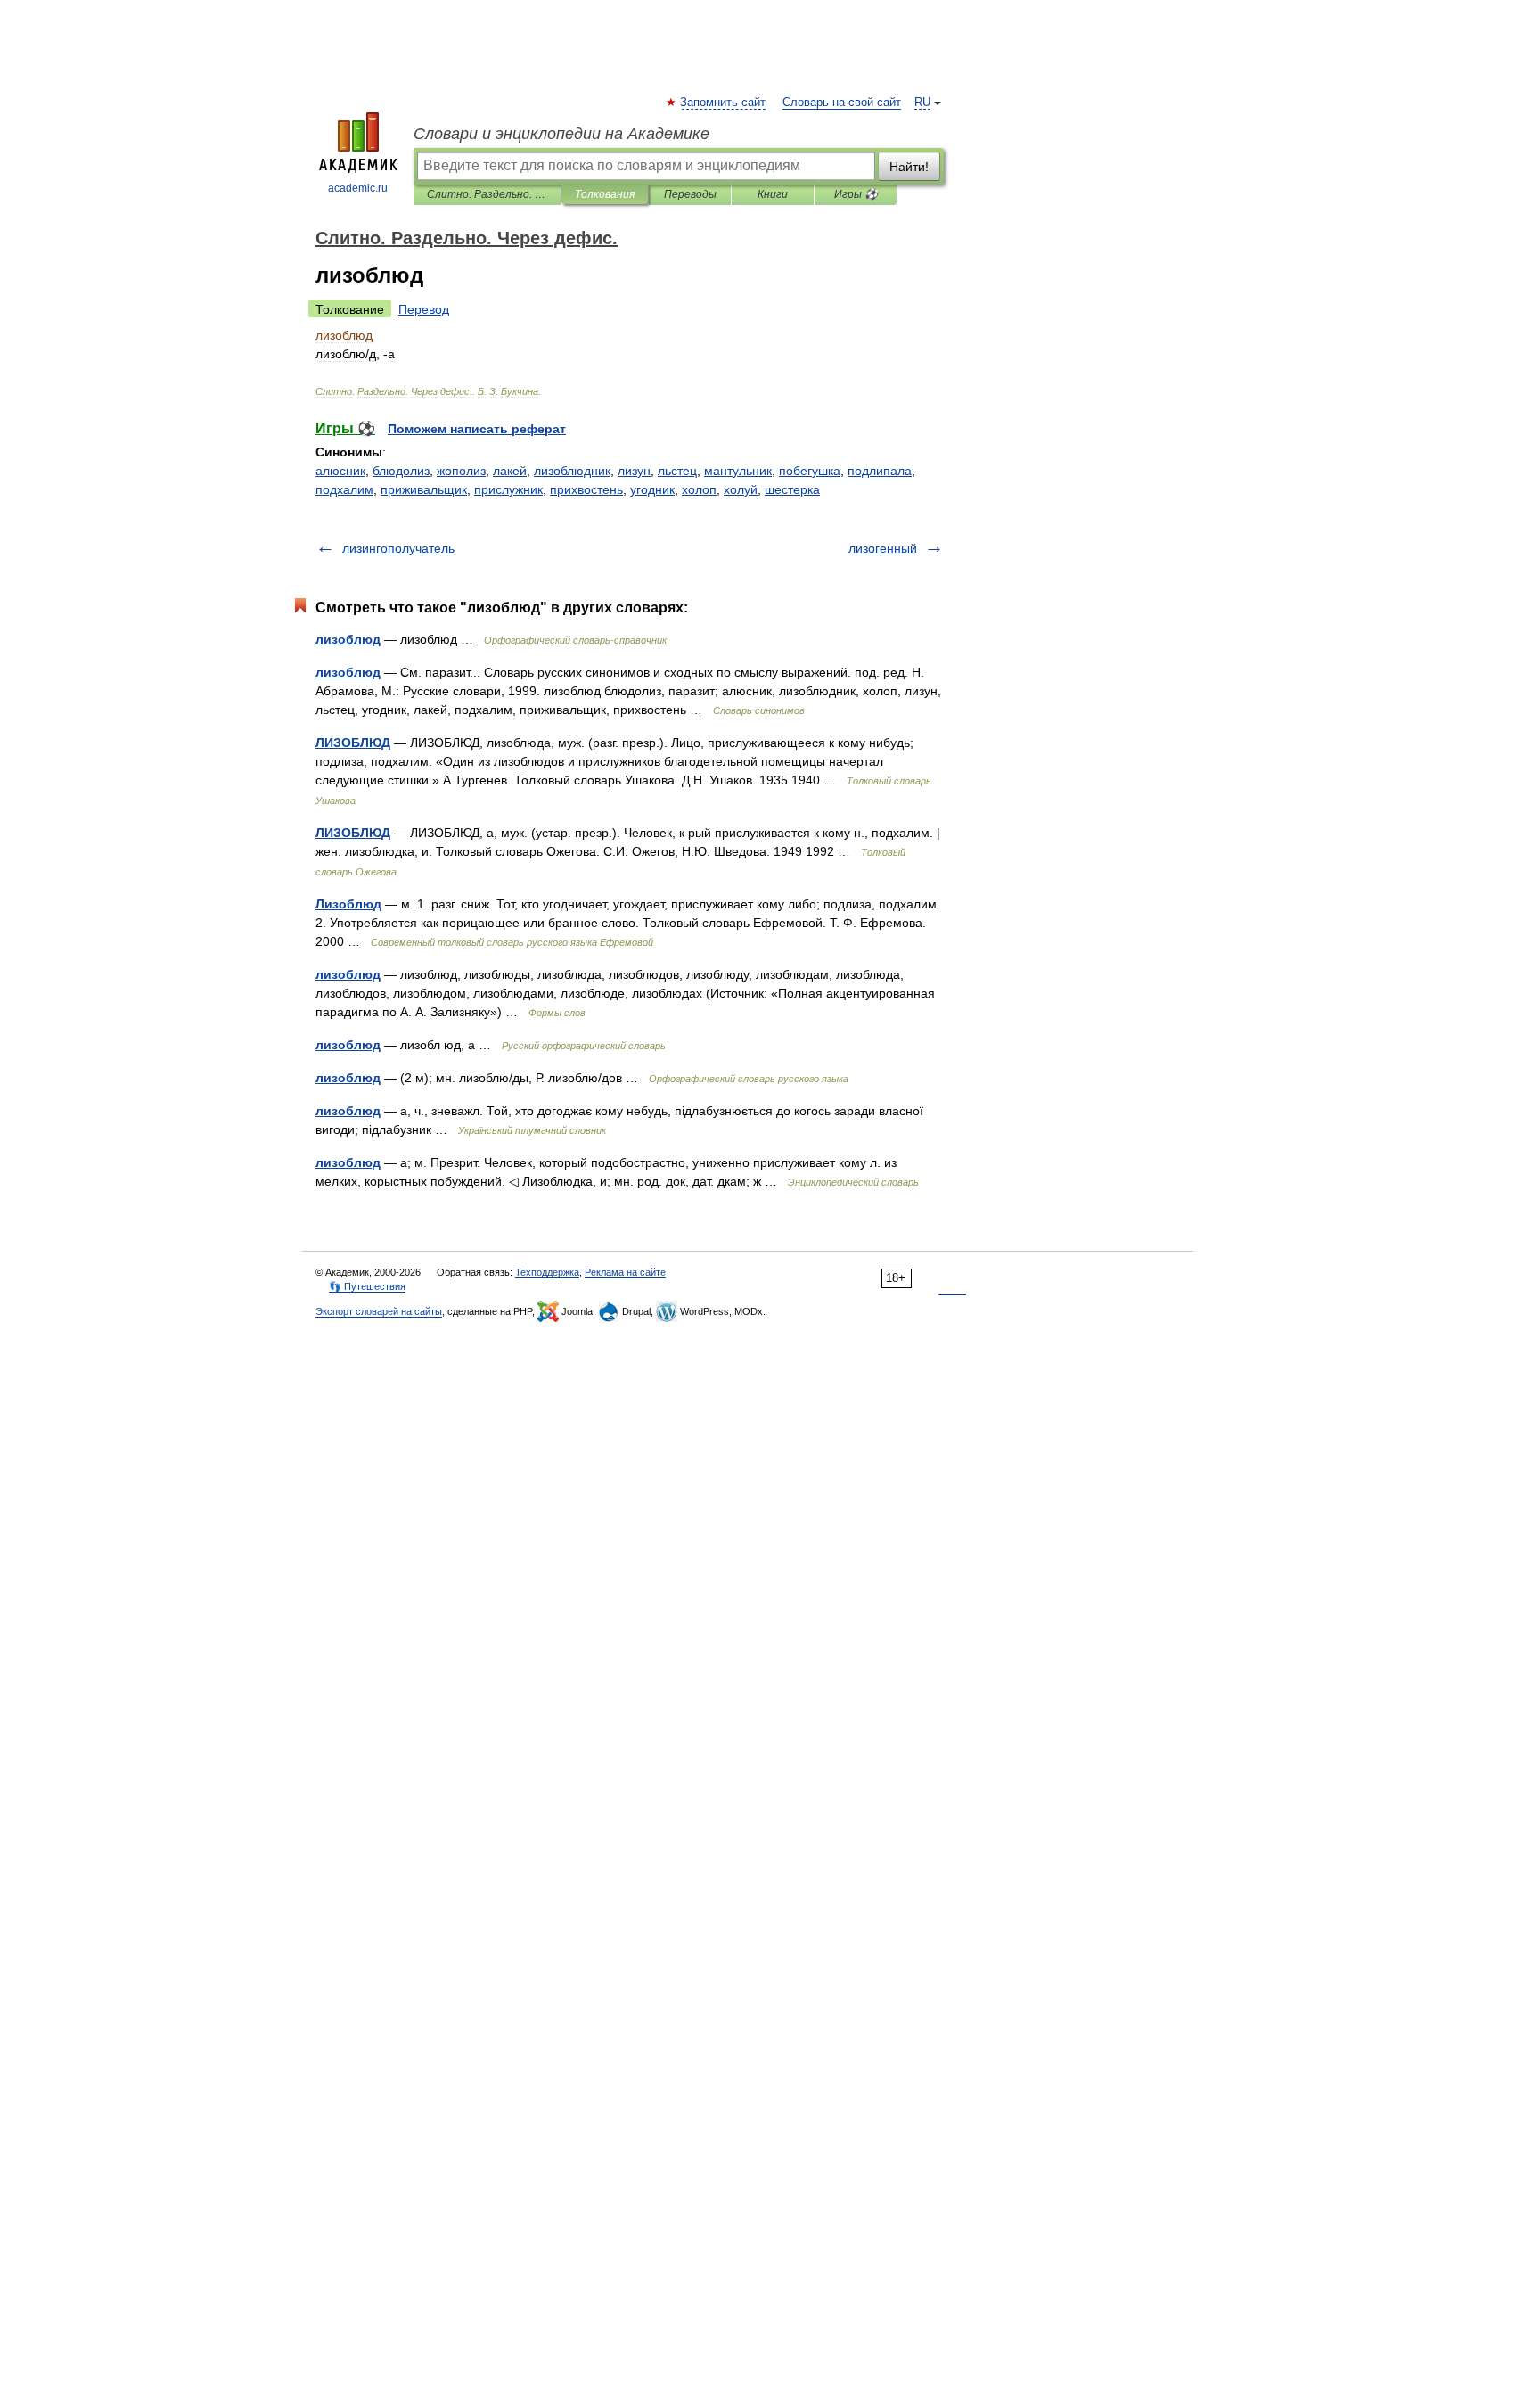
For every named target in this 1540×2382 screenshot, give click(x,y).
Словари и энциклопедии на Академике (561, 134)
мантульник (738, 471)
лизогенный (883, 548)
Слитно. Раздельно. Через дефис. (487, 194)
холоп (699, 489)
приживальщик (424, 489)
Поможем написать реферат (477, 429)
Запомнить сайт (724, 103)
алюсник (340, 471)
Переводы (690, 194)
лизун (634, 471)
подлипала (880, 471)
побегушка (810, 471)
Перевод (424, 309)
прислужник (508, 489)
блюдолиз (401, 471)
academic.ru (358, 188)
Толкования (605, 194)
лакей (510, 471)
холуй (741, 489)
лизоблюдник (572, 471)
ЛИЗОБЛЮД (353, 743)
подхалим (344, 489)
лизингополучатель (398, 548)
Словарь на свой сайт (842, 103)
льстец (677, 471)
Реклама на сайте (625, 1272)
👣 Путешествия (367, 1286)
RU (922, 103)
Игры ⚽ (856, 194)
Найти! (909, 167)
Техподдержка (547, 1272)
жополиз (461, 471)
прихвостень (586, 489)
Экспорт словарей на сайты (379, 1311)
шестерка (792, 489)
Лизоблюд (348, 904)
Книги (773, 194)
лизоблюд (348, 639)
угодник (652, 489)
